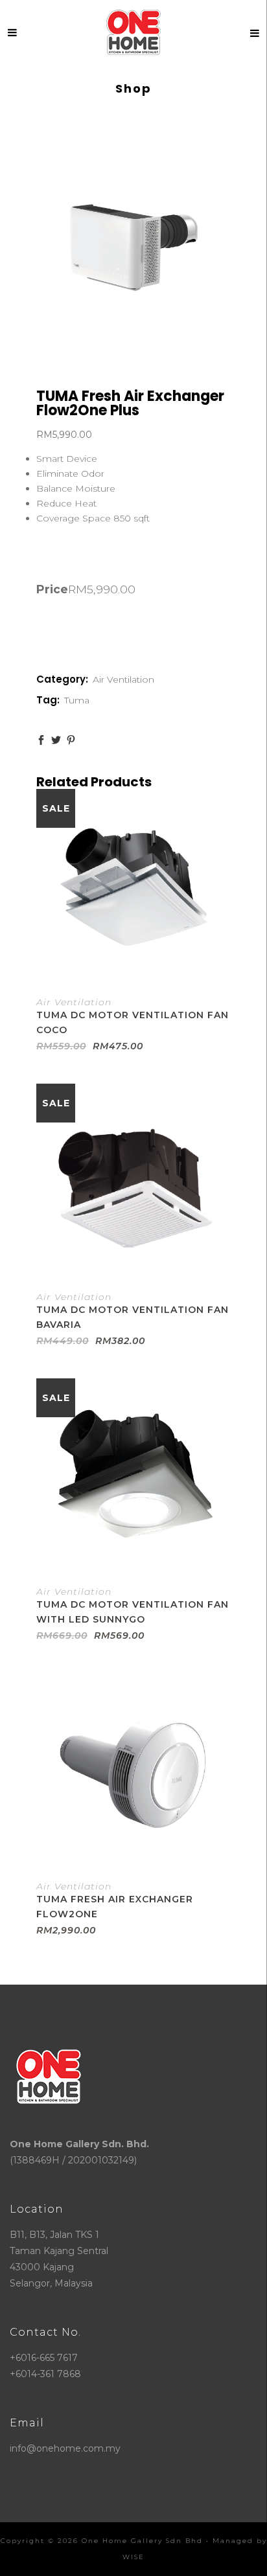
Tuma (77, 700)
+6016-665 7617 (44, 2358)
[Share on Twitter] (56, 740)
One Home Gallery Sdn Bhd (142, 2541)
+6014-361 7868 (45, 2374)
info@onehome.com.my (65, 2448)
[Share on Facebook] (41, 740)
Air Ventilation (123, 679)
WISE (133, 2557)
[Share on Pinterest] (71, 740)
